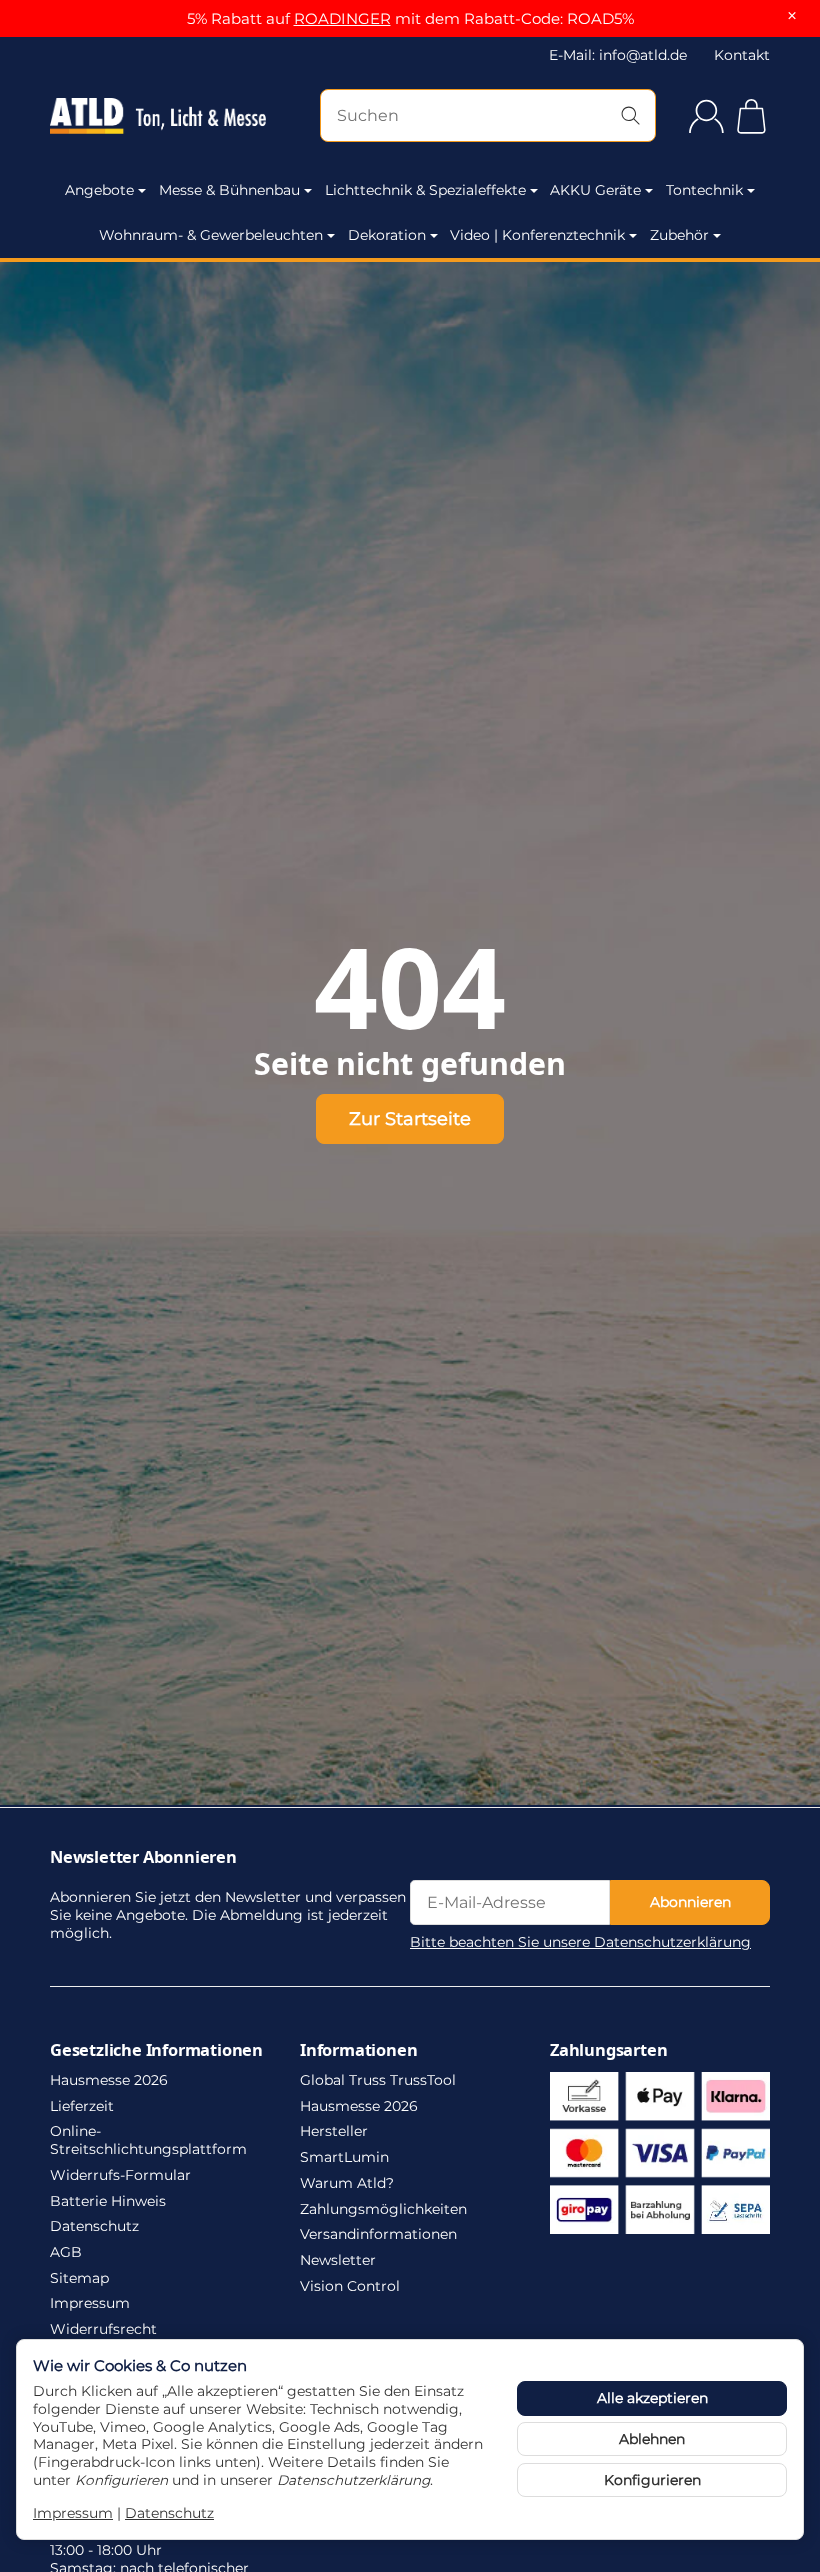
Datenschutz (169, 2513)
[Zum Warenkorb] (751, 116)
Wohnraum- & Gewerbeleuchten (211, 235)
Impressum (73, 2513)
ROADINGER (342, 18)
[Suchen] (630, 115)
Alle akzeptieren (652, 2398)
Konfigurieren (652, 2480)
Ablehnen (652, 2439)
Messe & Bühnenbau (229, 190)
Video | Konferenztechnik (537, 235)
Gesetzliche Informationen (156, 2050)
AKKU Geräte (595, 190)
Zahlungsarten (608, 2050)
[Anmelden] (706, 116)
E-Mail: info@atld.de (618, 55)
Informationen (358, 2050)
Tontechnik (704, 190)
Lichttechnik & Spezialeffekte (425, 190)
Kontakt (742, 55)
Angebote (99, 190)
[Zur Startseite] (158, 116)
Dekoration (387, 235)
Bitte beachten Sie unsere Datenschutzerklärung (580, 1942)
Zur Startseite (410, 1118)
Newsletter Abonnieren (143, 1857)
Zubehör (679, 235)
